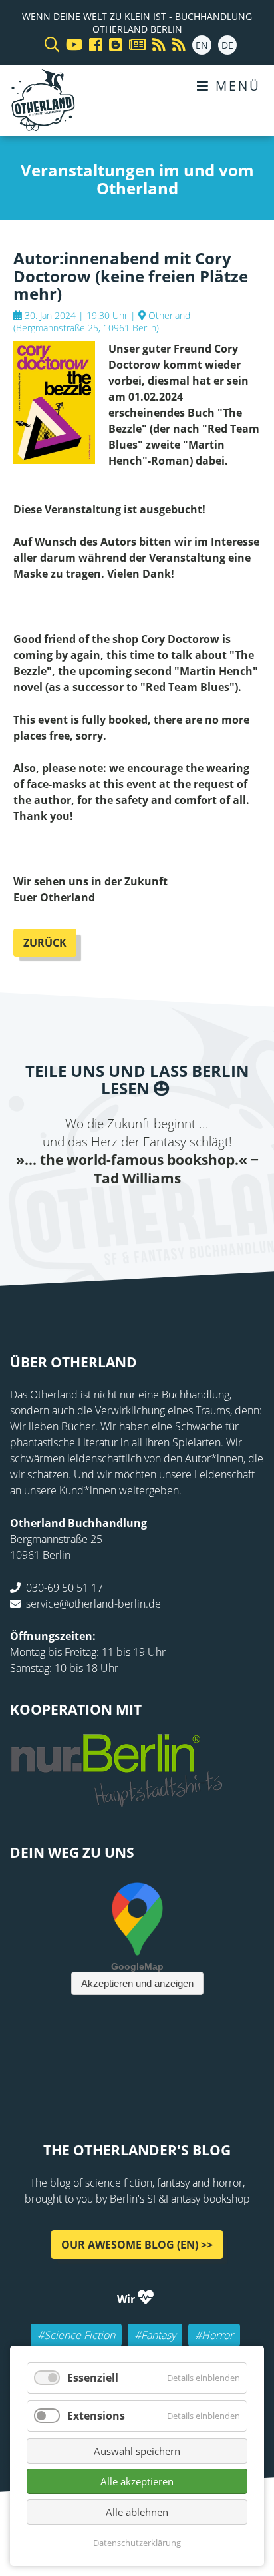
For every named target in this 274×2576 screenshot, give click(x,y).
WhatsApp (164, 1215)
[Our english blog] (112, 45)
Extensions (96, 2416)
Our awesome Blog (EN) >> (137, 2245)
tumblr (190, 1215)
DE (227, 45)
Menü (235, 86)
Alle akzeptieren (137, 2481)
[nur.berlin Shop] (116, 1799)
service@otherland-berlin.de (93, 1604)
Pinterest (217, 1215)
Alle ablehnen (137, 2512)
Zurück (45, 943)
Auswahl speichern (137, 2451)
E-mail (110, 1215)
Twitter (84, 1215)
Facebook (57, 1215)
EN (202, 45)
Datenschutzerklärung (137, 2543)
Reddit (137, 1215)
